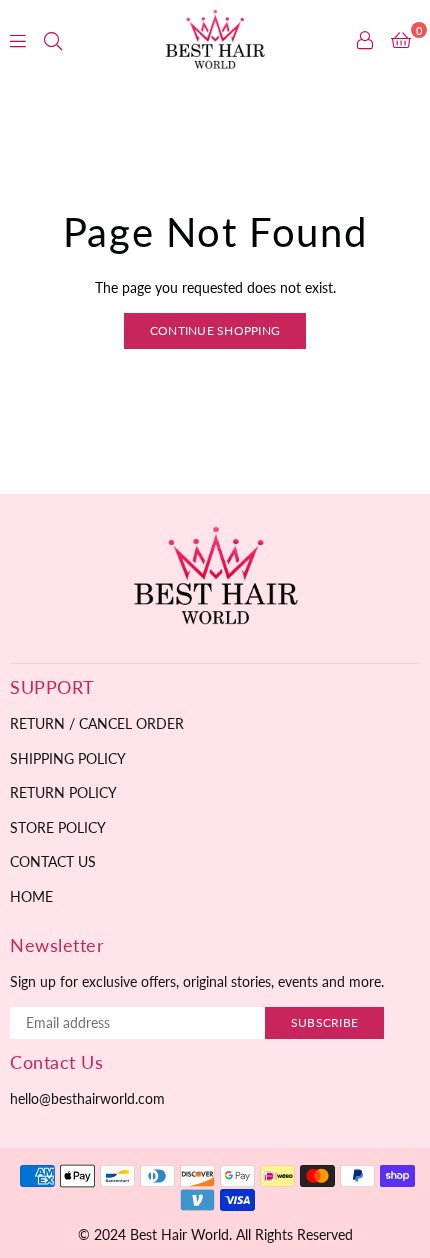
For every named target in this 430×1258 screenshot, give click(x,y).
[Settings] (365, 40)
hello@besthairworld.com (87, 1098)
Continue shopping (215, 330)
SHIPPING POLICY (68, 758)
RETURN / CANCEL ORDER (97, 723)
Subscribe (324, 1022)
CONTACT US (53, 861)
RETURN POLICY (63, 792)
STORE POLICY (58, 827)
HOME (31, 896)
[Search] (53, 40)
